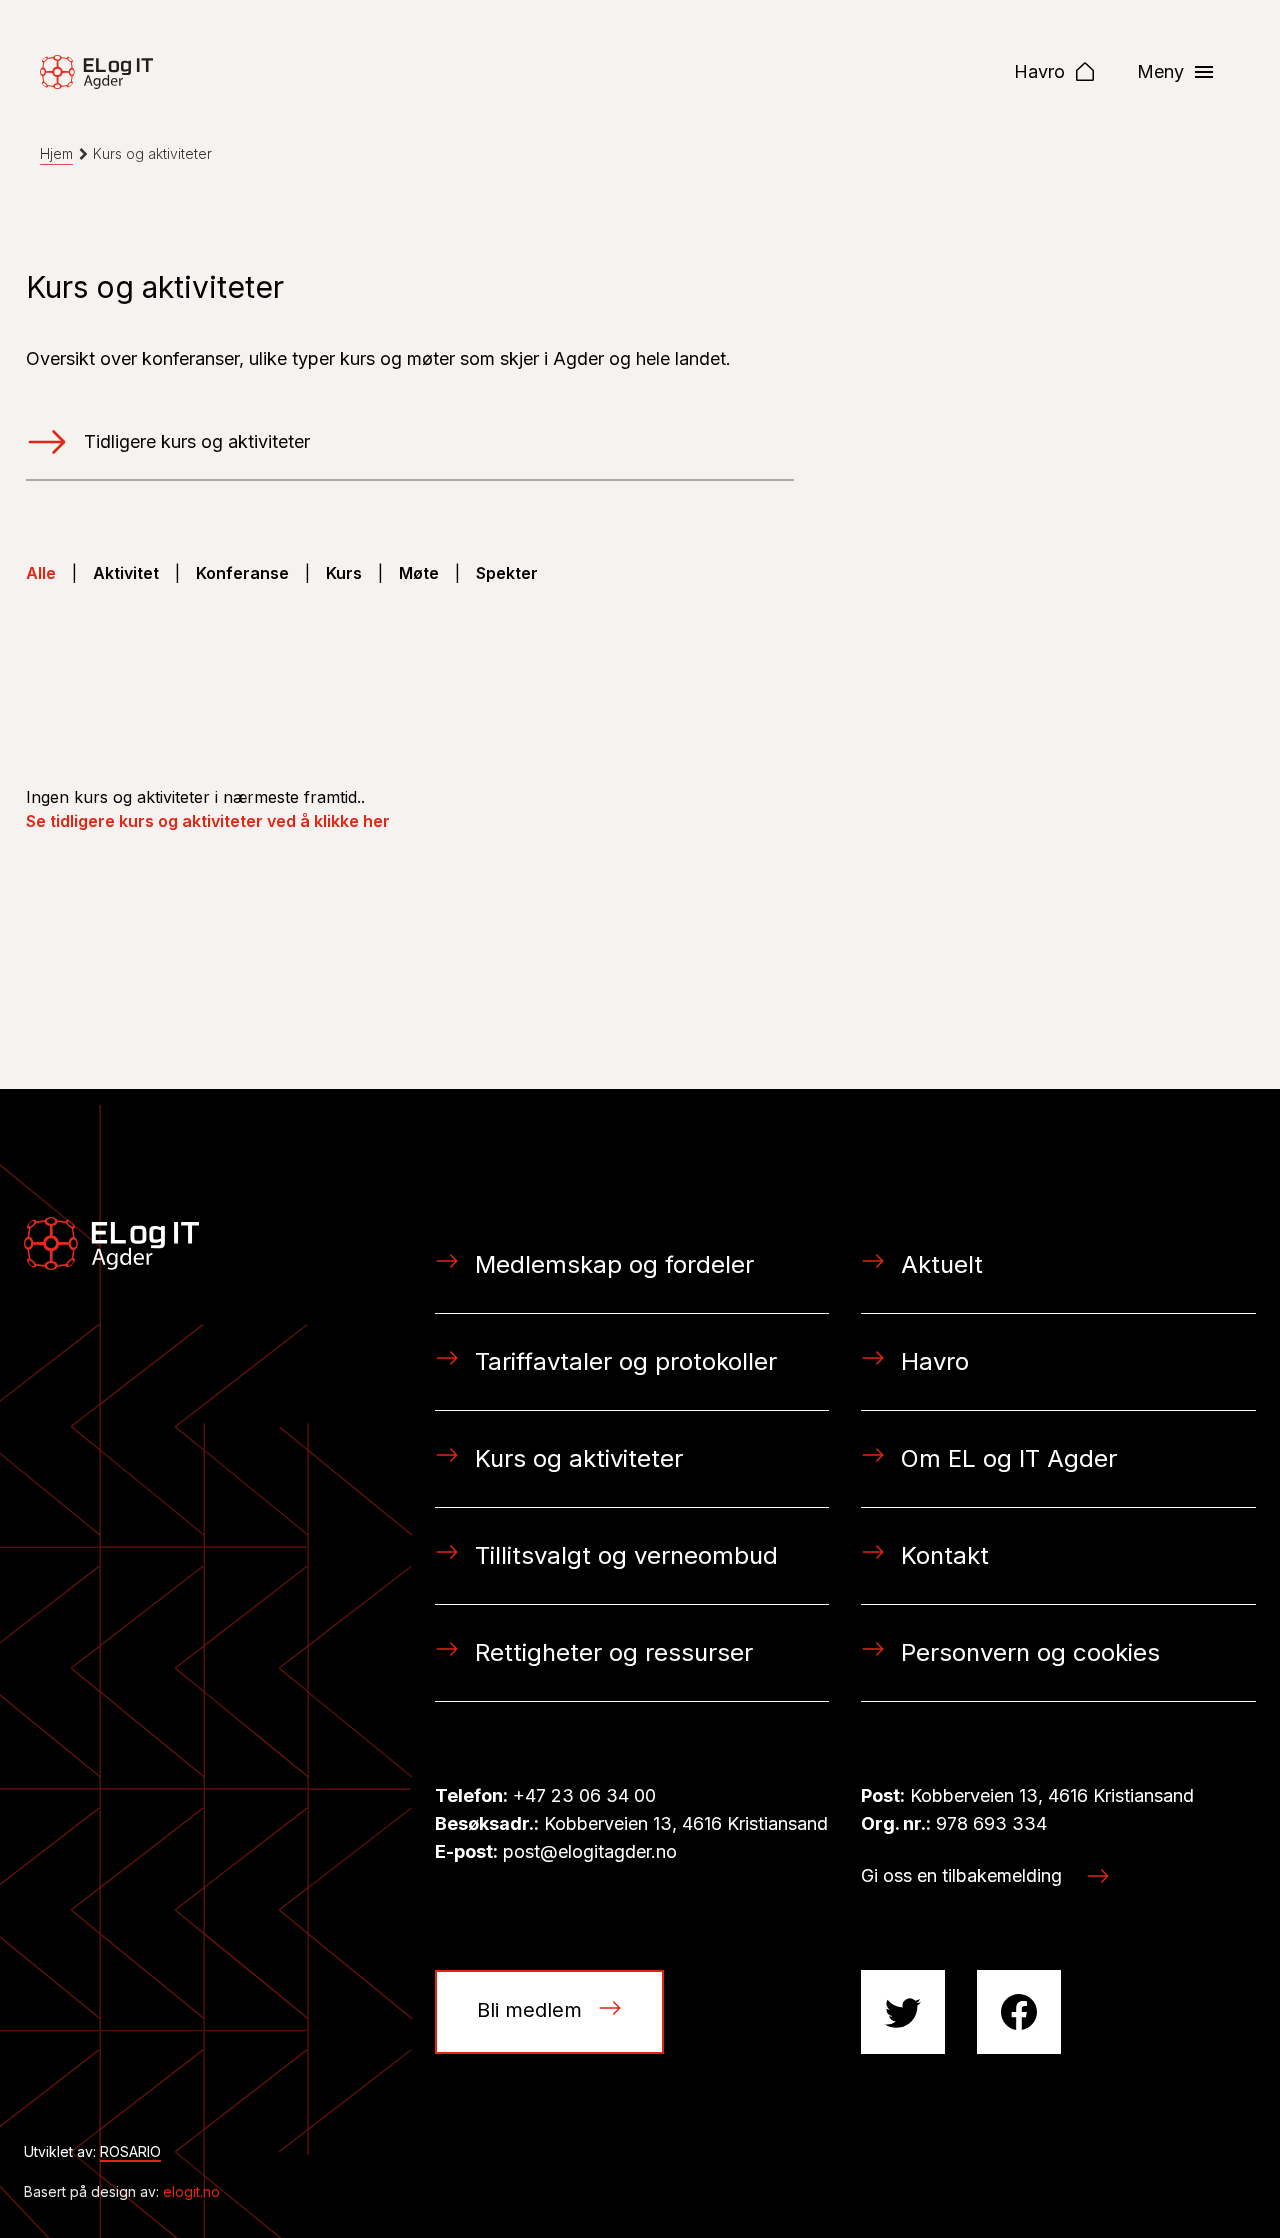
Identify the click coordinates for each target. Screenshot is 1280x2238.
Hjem (56, 153)
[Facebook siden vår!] (1019, 2012)
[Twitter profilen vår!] (903, 2012)
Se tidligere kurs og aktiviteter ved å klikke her (208, 821)
